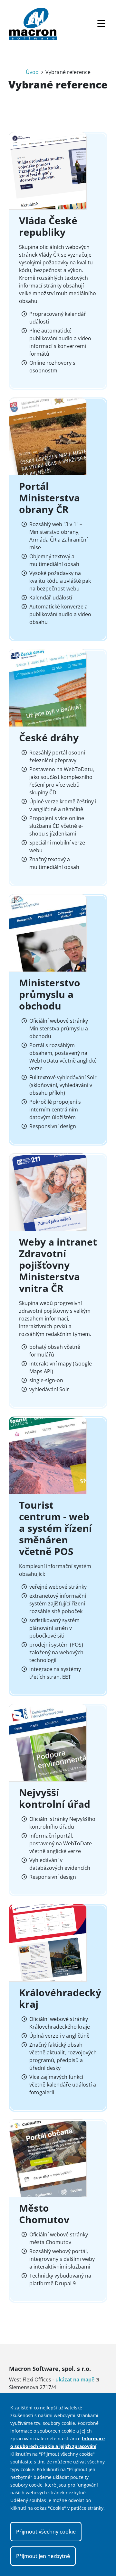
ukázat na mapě (75, 2380)
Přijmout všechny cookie (46, 2532)
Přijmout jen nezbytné (43, 2556)
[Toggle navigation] (101, 24)
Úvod (32, 72)
